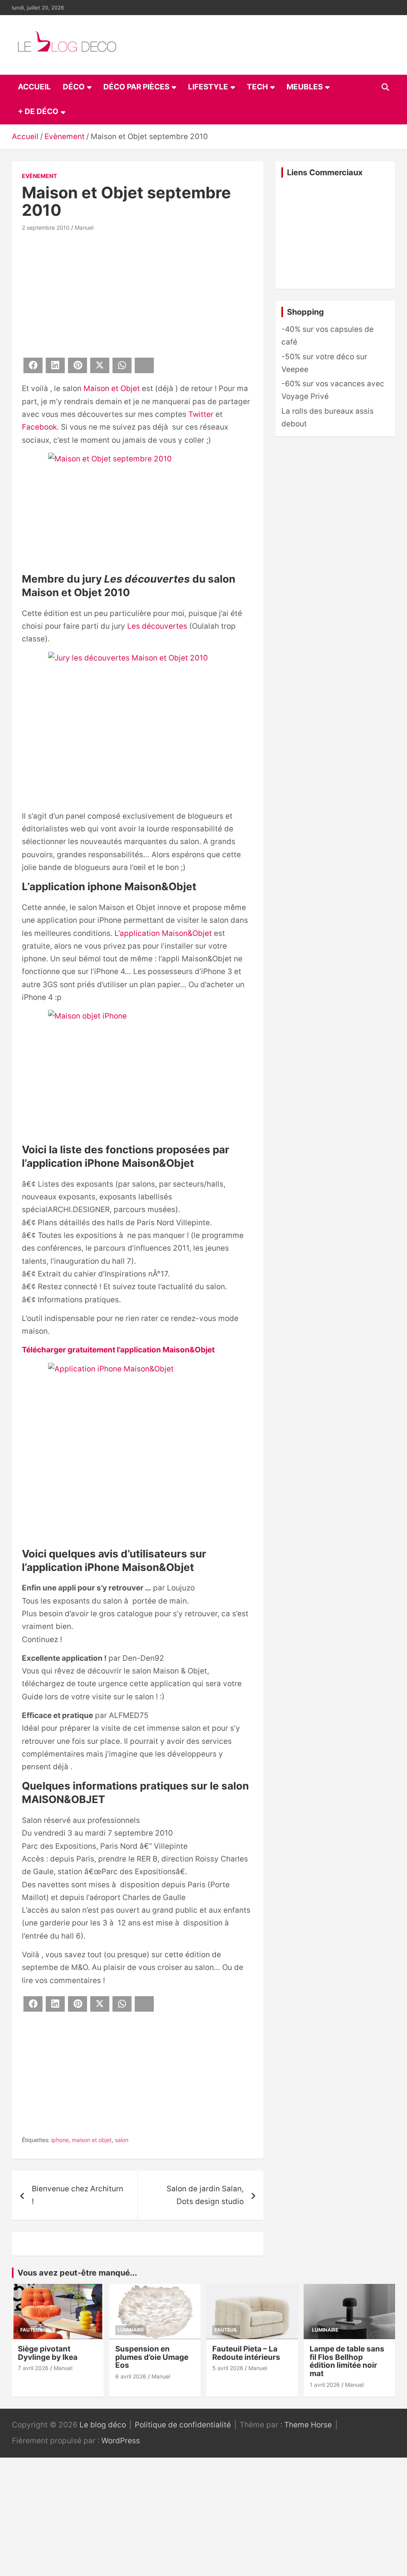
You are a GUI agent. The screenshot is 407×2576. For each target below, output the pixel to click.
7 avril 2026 (33, 2368)
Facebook (39, 427)
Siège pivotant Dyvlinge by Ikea (48, 2353)
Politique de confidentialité (183, 2425)
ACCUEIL (34, 87)
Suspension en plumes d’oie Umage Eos (152, 2357)
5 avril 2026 (228, 2368)
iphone (60, 2140)
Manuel (84, 228)
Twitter (201, 414)
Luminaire (131, 2330)
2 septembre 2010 (46, 228)
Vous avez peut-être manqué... (77, 2273)
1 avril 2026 (325, 2385)
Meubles (305, 87)
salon (122, 2140)
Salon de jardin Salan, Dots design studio (205, 2195)
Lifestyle (208, 87)
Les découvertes (157, 626)
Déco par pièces (136, 87)
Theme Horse (308, 2425)
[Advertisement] (138, 293)
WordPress (121, 2441)
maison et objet (92, 2140)
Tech (257, 87)
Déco (74, 87)
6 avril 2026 (131, 2376)
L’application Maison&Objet (163, 933)
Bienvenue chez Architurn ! (78, 2195)
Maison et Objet (112, 388)
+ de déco (38, 111)
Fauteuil (32, 2330)
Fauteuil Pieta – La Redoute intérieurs (246, 2353)
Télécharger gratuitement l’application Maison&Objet (118, 1350)
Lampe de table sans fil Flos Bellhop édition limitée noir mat (347, 2361)
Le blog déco (103, 2425)
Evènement (39, 176)
